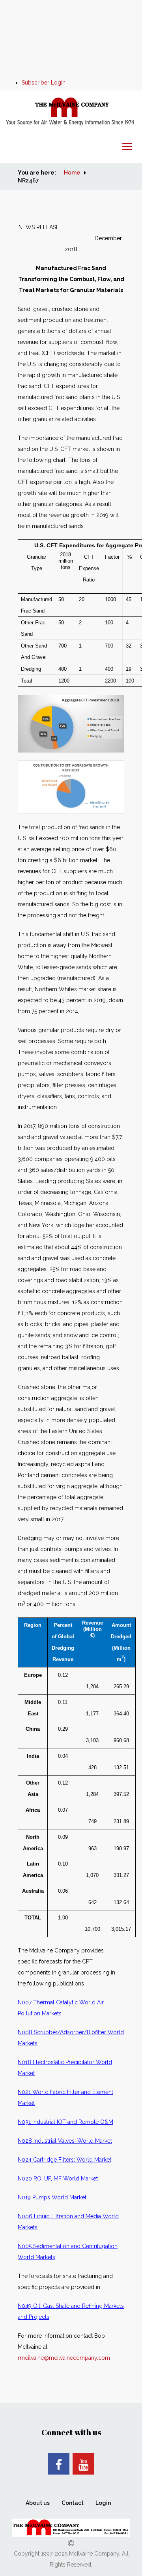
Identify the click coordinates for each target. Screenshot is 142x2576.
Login (103, 2503)
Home (72, 173)
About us (38, 2503)
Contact (73, 2503)
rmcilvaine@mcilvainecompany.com (64, 2358)
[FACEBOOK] (59, 2464)
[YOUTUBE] (83, 2464)
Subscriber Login (44, 83)
